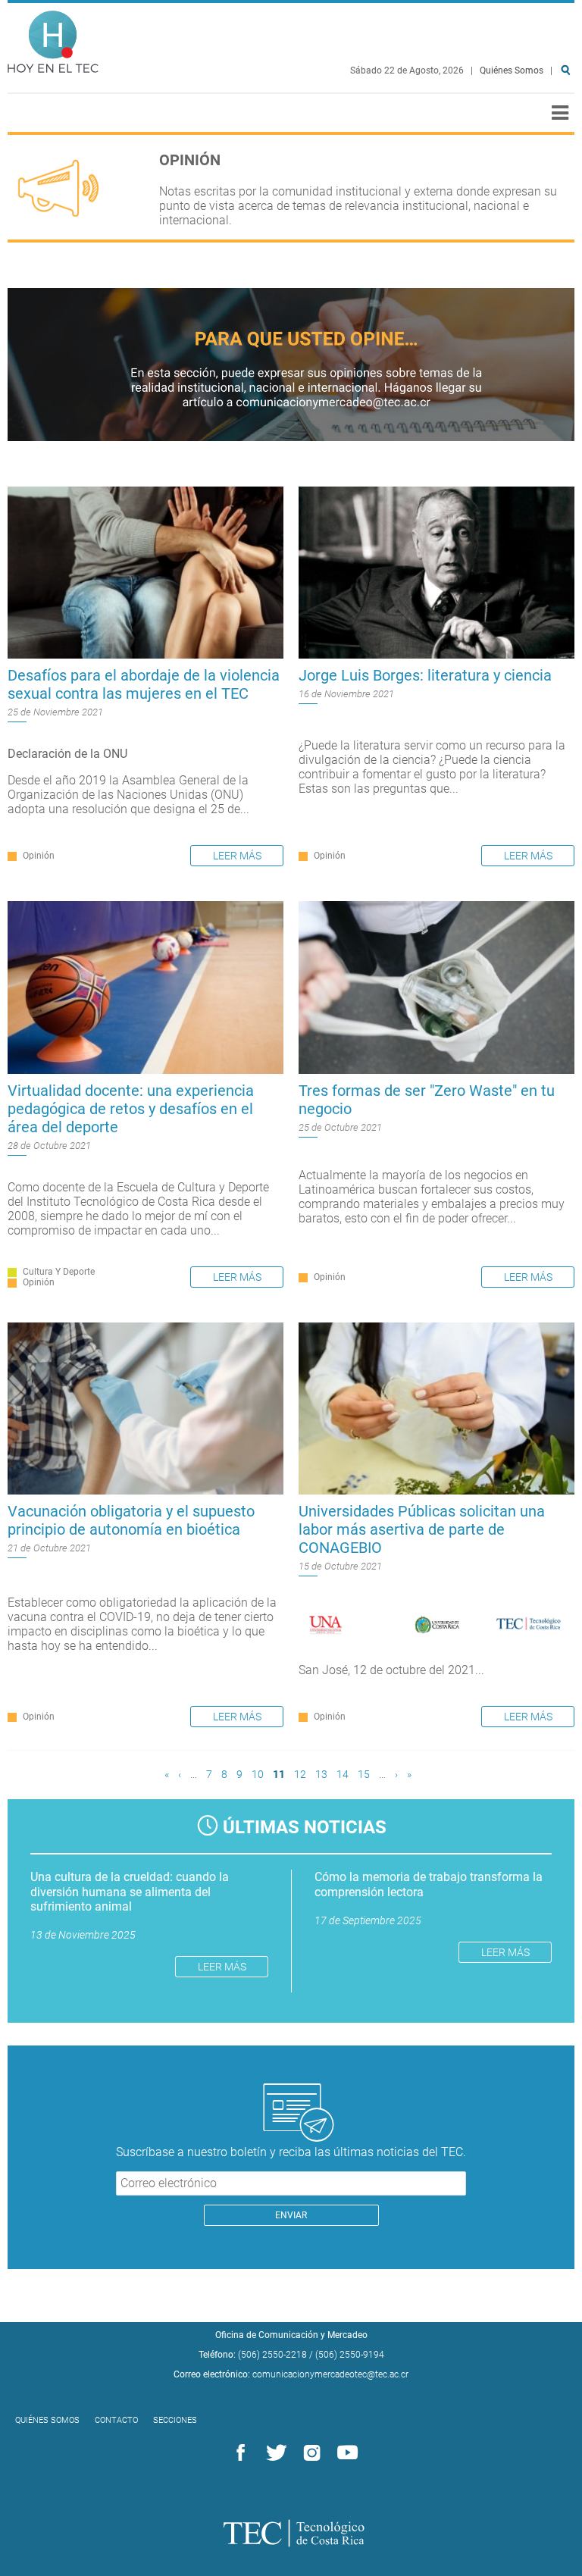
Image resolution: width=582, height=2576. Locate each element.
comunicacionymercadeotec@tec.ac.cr (330, 2374)
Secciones (175, 2420)
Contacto (116, 2420)
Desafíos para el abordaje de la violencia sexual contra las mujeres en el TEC (144, 684)
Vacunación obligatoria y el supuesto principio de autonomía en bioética (131, 1520)
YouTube (345, 2453)
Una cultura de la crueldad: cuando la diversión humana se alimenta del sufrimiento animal (130, 1891)
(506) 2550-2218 (272, 2355)
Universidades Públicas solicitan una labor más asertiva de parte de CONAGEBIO (422, 1529)
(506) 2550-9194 (350, 2355)
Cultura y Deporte (59, 1272)
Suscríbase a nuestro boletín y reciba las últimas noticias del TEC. (291, 2152)
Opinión (39, 856)
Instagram (309, 2453)
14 (343, 1775)
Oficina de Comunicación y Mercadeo (291, 2335)
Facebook (238, 2453)
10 (258, 1775)
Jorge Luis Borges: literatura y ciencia (425, 675)
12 (300, 1775)
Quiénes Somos (512, 70)
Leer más (237, 856)
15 (364, 1775)
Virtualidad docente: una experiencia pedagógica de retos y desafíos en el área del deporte (131, 1109)
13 (321, 1775)
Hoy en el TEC (53, 38)
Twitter (274, 2453)
